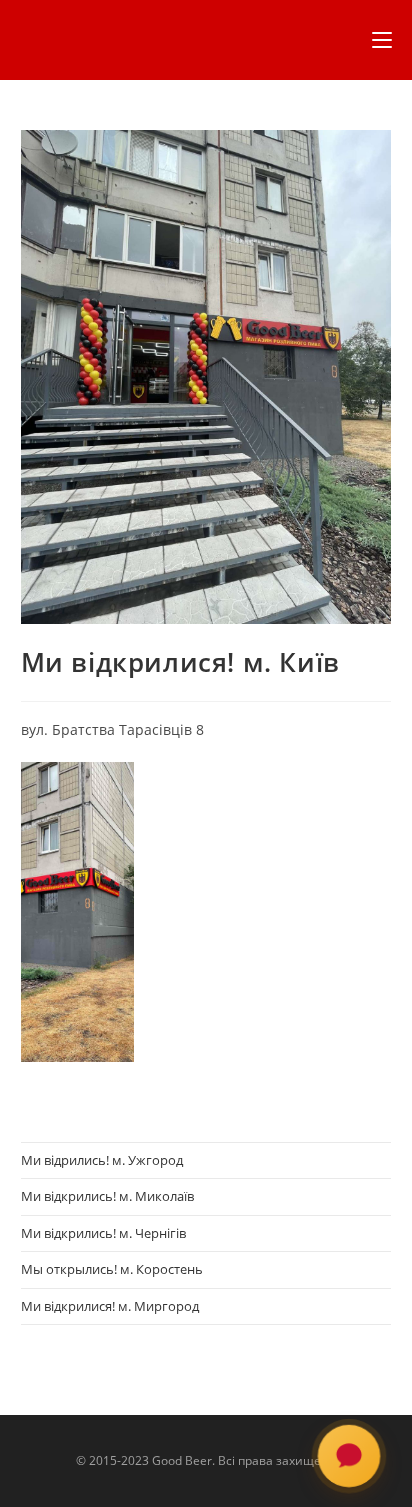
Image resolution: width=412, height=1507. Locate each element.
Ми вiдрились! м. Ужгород (102, 1160)
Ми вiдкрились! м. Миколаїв (107, 1196)
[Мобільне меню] (382, 40)
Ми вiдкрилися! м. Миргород (110, 1306)
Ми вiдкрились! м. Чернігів (103, 1233)
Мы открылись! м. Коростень (112, 1269)
